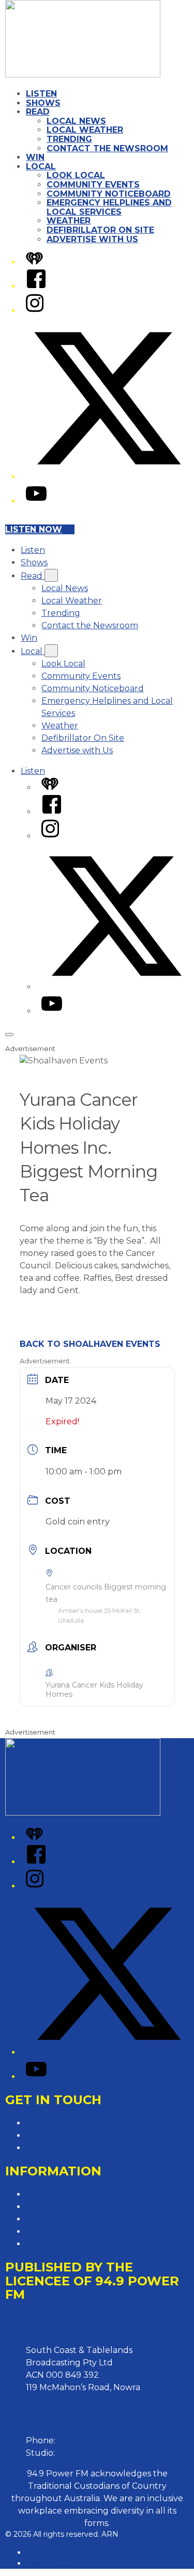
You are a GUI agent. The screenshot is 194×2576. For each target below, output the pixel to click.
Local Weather (85, 130)
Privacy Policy (54, 2194)
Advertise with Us (92, 239)
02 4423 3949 (85, 2453)
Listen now (34, 529)
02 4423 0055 (86, 2440)
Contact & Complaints (71, 2123)
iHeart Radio (48, 2563)
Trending (69, 139)
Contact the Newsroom (107, 148)
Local (41, 166)
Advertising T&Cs (60, 2219)
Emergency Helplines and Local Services (109, 207)
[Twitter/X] (107, 477)
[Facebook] (36, 286)
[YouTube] (36, 501)
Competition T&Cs (63, 2207)
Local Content (55, 2244)
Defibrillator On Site (100, 230)
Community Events (93, 185)
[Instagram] (35, 311)
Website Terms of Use (71, 2231)
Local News (76, 121)
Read (38, 112)
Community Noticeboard (109, 194)
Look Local (76, 175)
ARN (34, 2552)
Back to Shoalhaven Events (90, 1344)
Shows (43, 103)
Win (35, 157)
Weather (69, 221)
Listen (41, 94)
